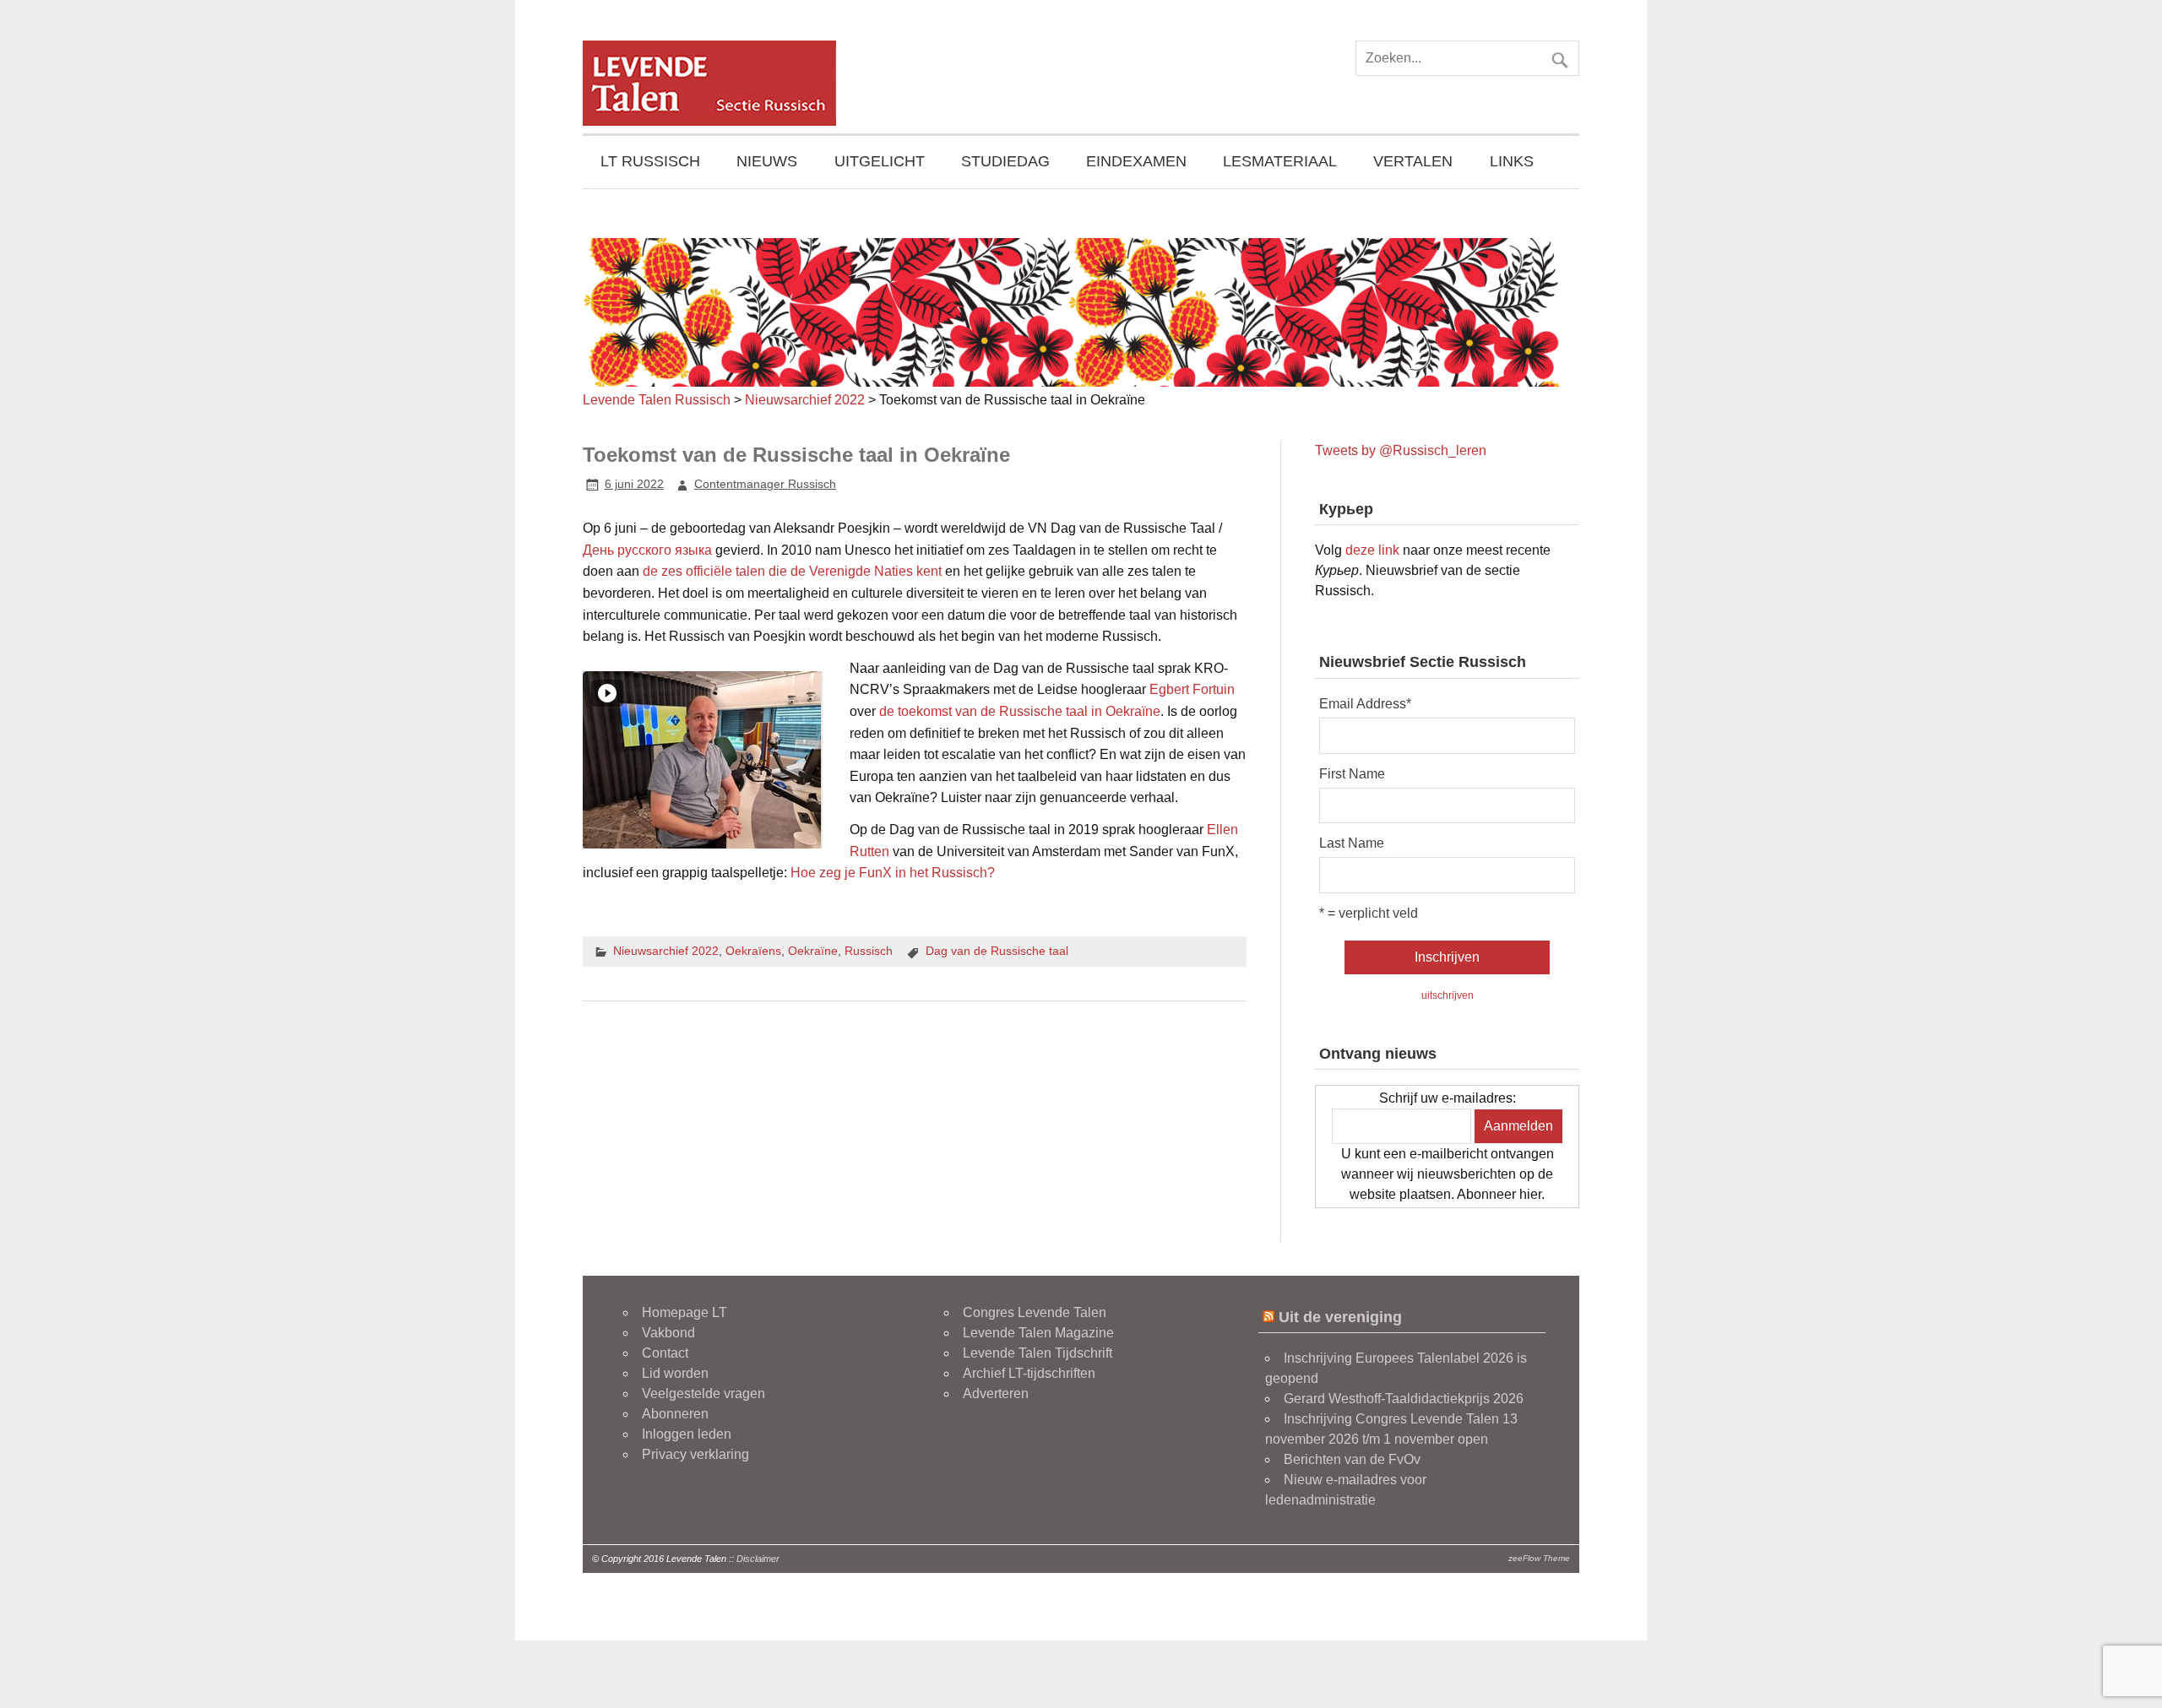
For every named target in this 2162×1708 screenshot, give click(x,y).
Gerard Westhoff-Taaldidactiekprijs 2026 (1404, 1399)
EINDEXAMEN (1136, 161)
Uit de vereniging (1340, 1317)
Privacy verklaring (695, 1454)
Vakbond (668, 1333)
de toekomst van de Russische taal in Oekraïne (1020, 711)
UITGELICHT (880, 161)
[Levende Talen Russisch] (709, 121)
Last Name (1352, 843)
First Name (1352, 774)
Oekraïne (813, 951)
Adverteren (996, 1394)
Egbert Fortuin (1192, 689)
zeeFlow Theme (1539, 1558)
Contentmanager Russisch (765, 484)
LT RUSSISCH (650, 161)
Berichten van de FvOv (1352, 1459)
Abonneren (675, 1414)
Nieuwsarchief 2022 (666, 951)
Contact (665, 1353)
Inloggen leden (687, 1434)
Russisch (869, 951)
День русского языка (647, 550)
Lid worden (675, 1373)
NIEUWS (767, 161)
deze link (1372, 550)
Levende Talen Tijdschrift (1038, 1353)
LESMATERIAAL (1280, 161)
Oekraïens (753, 951)
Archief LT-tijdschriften (1029, 1373)
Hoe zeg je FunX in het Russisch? (893, 873)
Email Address (1365, 704)
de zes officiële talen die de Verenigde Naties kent (792, 571)
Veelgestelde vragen (703, 1394)
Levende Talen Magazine (1038, 1333)
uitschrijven (1448, 995)
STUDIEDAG (1005, 161)
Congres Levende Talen (1035, 1312)
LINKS (1512, 161)
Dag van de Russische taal (997, 951)
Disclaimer (758, 1559)
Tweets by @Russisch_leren (1401, 450)
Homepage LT (684, 1312)
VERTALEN (1413, 161)
